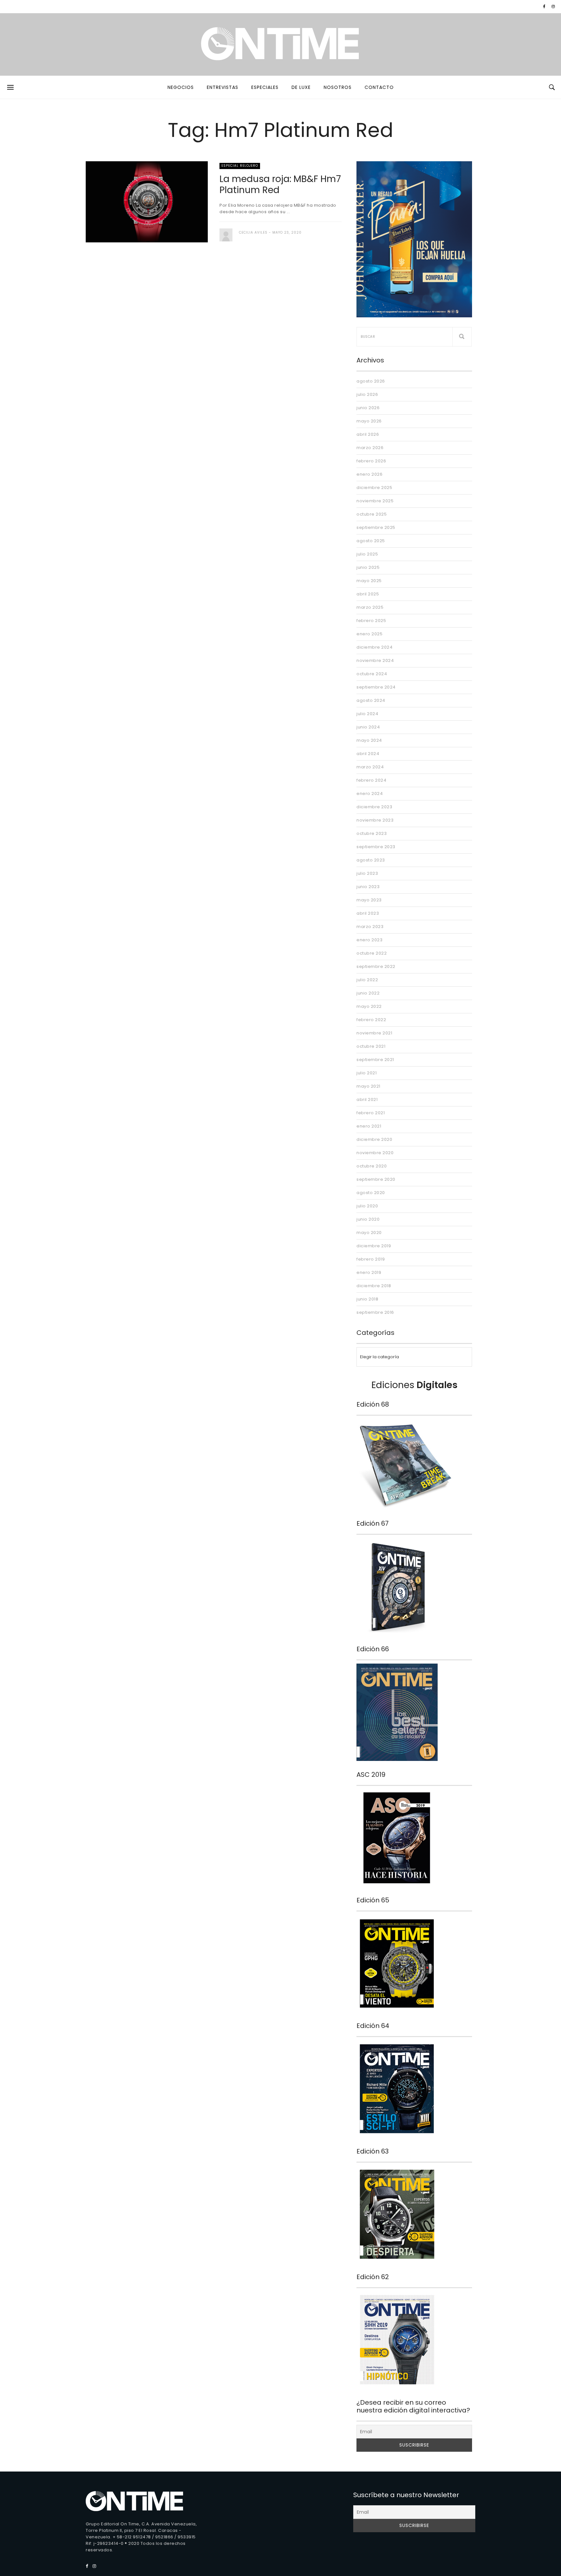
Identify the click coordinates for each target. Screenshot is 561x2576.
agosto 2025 (371, 541)
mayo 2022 (369, 1006)
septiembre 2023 (376, 847)
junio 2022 (368, 993)
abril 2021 (367, 1099)
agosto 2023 (371, 860)
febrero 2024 (371, 780)
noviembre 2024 (375, 660)
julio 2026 (367, 394)
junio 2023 (368, 887)
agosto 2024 (371, 700)
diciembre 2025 (374, 488)
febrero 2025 (371, 621)
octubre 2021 (371, 1046)
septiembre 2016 (375, 1312)
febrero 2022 (371, 1020)
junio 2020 (368, 1219)
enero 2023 (369, 940)
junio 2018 (367, 1299)
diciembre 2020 (374, 1139)
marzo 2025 (370, 607)
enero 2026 (369, 474)
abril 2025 (368, 594)
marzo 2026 (370, 448)
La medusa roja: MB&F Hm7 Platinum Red (280, 184)
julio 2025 (367, 554)
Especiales (265, 87)
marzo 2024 (370, 767)
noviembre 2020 (375, 1153)
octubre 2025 (372, 514)
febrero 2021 (371, 1113)
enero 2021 (369, 1126)
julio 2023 (367, 873)
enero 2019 (369, 1272)
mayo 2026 (369, 421)
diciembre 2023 (374, 807)
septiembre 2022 (376, 966)
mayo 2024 (369, 740)
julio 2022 (367, 980)
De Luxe (301, 87)
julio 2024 (367, 714)
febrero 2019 (371, 1259)
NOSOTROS (338, 87)
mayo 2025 (369, 581)
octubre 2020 (372, 1166)
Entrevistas (223, 87)
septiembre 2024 (376, 687)
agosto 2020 (371, 1193)
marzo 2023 (370, 927)
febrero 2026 (371, 461)
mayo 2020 (369, 1233)
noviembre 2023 (375, 820)
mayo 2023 (369, 900)
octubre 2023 (372, 833)
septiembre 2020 (376, 1179)
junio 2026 (368, 408)
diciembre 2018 (374, 1286)
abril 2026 (368, 434)
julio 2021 (367, 1073)
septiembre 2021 (375, 1060)
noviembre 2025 (375, 501)
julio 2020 (367, 1206)
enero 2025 (369, 634)
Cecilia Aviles (253, 232)
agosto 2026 (371, 381)
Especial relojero (240, 166)
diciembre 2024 (374, 647)
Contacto (379, 87)
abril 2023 (368, 913)
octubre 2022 (372, 953)
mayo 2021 (368, 1086)
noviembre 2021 (374, 1033)
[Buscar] (462, 337)
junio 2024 (368, 727)
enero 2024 (370, 794)
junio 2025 (368, 567)
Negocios (181, 87)
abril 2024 (368, 754)
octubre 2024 (372, 674)
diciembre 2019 (374, 1246)
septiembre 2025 (376, 527)
